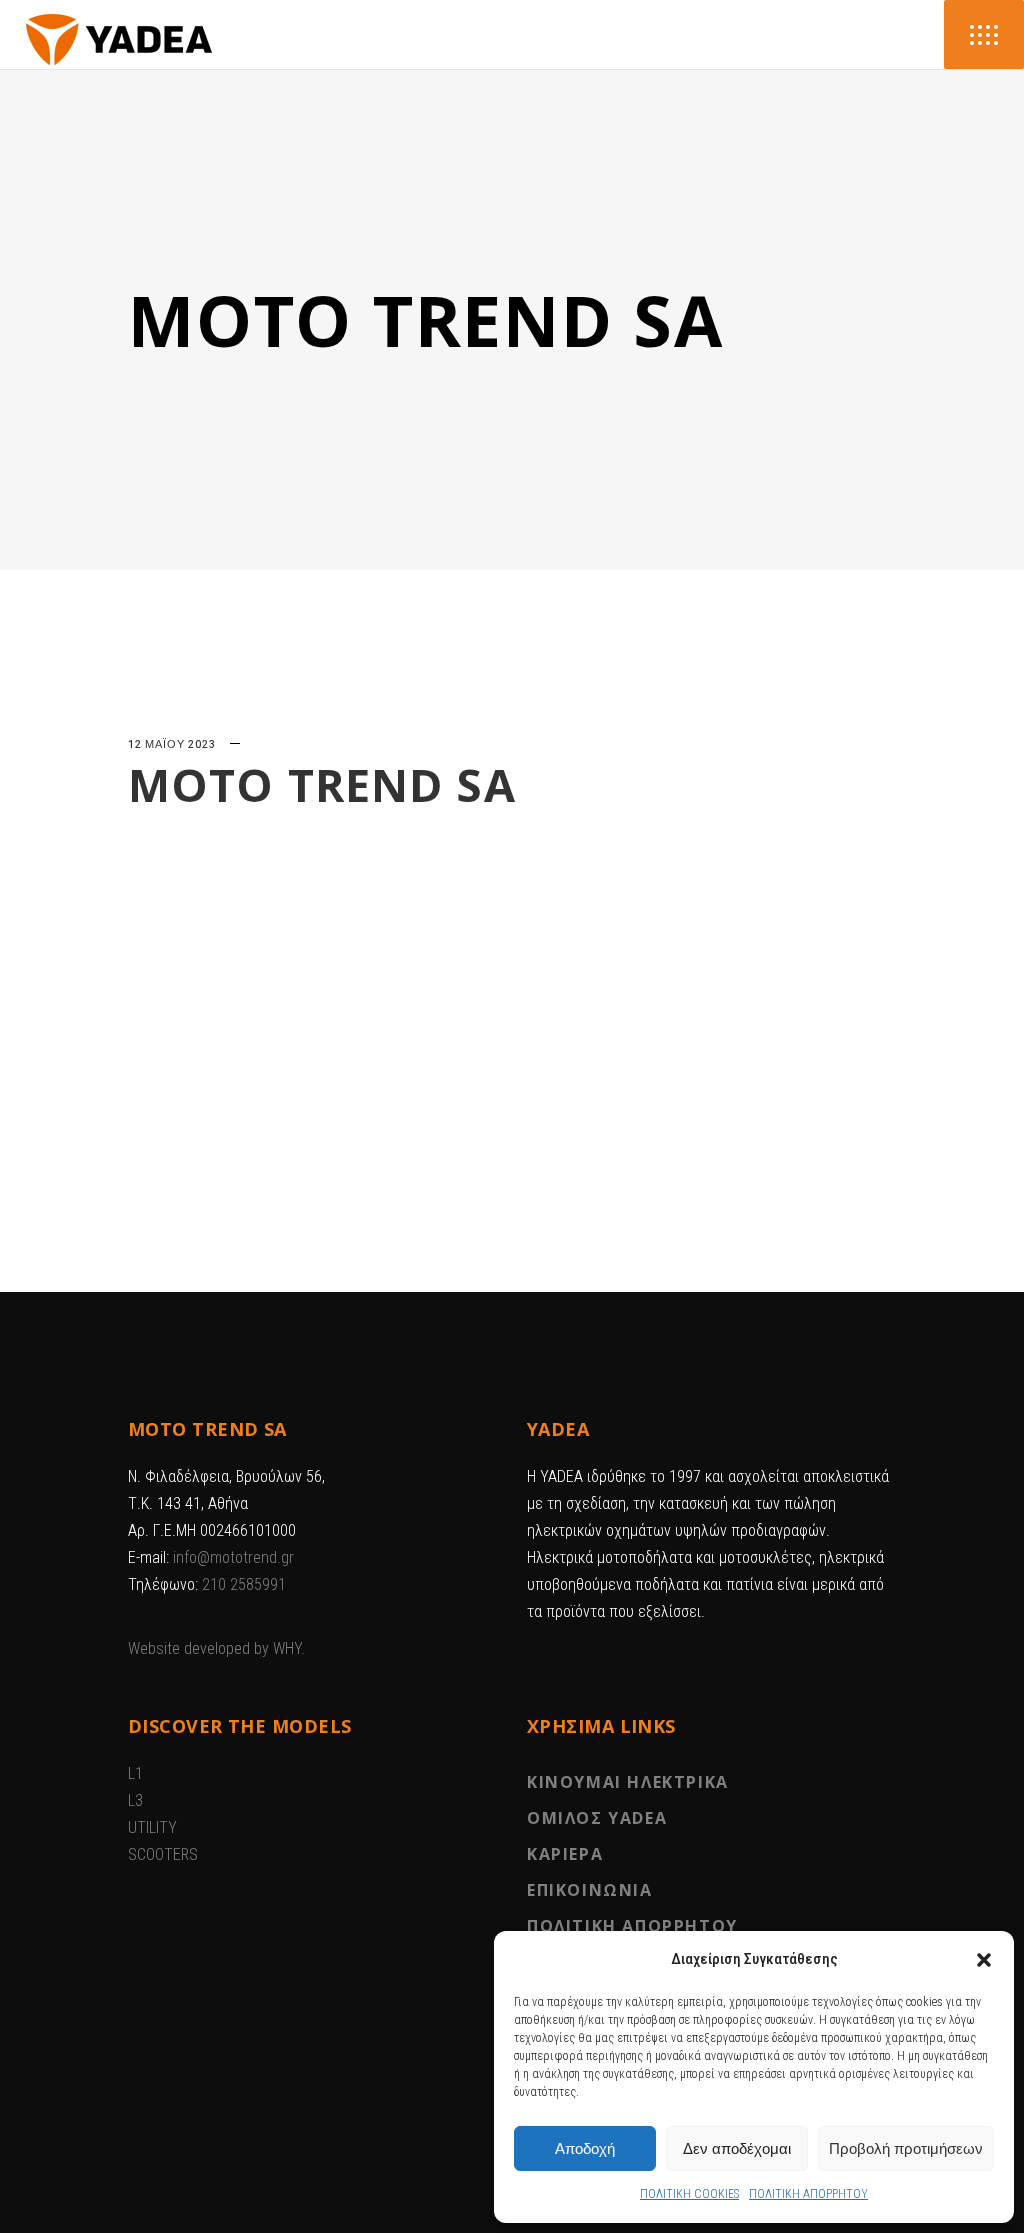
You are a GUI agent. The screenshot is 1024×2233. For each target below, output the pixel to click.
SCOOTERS (163, 1854)
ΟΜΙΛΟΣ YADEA (597, 1818)
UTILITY (152, 1827)
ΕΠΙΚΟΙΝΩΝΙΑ (590, 1890)
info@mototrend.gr (233, 1557)
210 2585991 (244, 1584)
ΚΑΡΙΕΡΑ (565, 1854)
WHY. (289, 1648)
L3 (135, 1800)
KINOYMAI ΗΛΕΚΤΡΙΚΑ (628, 1782)
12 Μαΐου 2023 (172, 744)
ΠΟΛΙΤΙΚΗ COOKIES (689, 2194)
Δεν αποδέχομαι (737, 2148)
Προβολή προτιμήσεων (906, 2148)
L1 (135, 1773)
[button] (984, 1960)
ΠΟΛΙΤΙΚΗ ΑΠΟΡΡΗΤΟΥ (808, 2194)
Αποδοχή (585, 2148)
